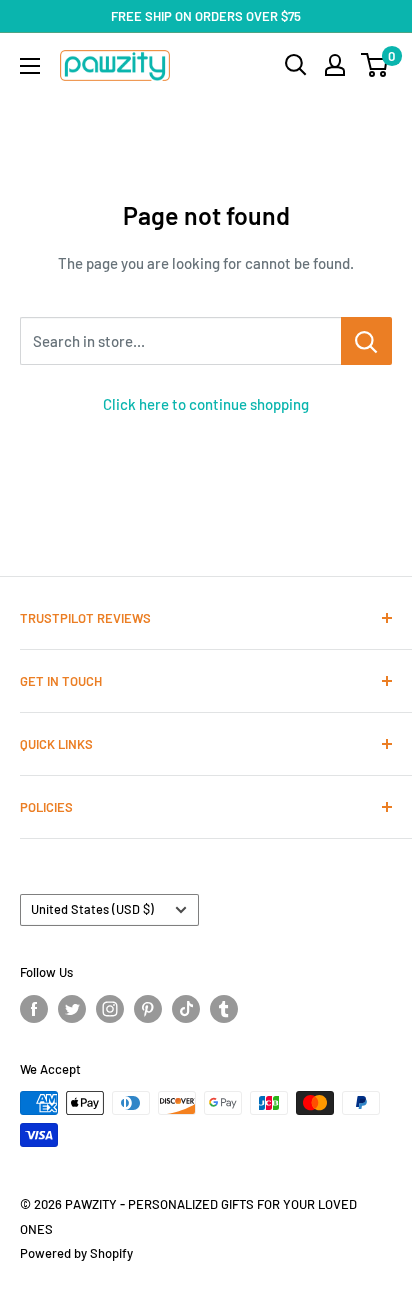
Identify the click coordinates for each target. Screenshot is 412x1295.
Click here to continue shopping (206, 404)
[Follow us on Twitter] (72, 1009)
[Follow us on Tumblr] (224, 1009)
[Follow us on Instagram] (110, 1009)
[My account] (335, 65)
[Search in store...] (366, 341)
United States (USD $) (92, 909)
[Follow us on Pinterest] (148, 1009)
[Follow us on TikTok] (186, 1009)
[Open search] (296, 65)
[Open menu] (30, 66)
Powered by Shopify (76, 1253)
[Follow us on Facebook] (34, 1009)
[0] (375, 65)
